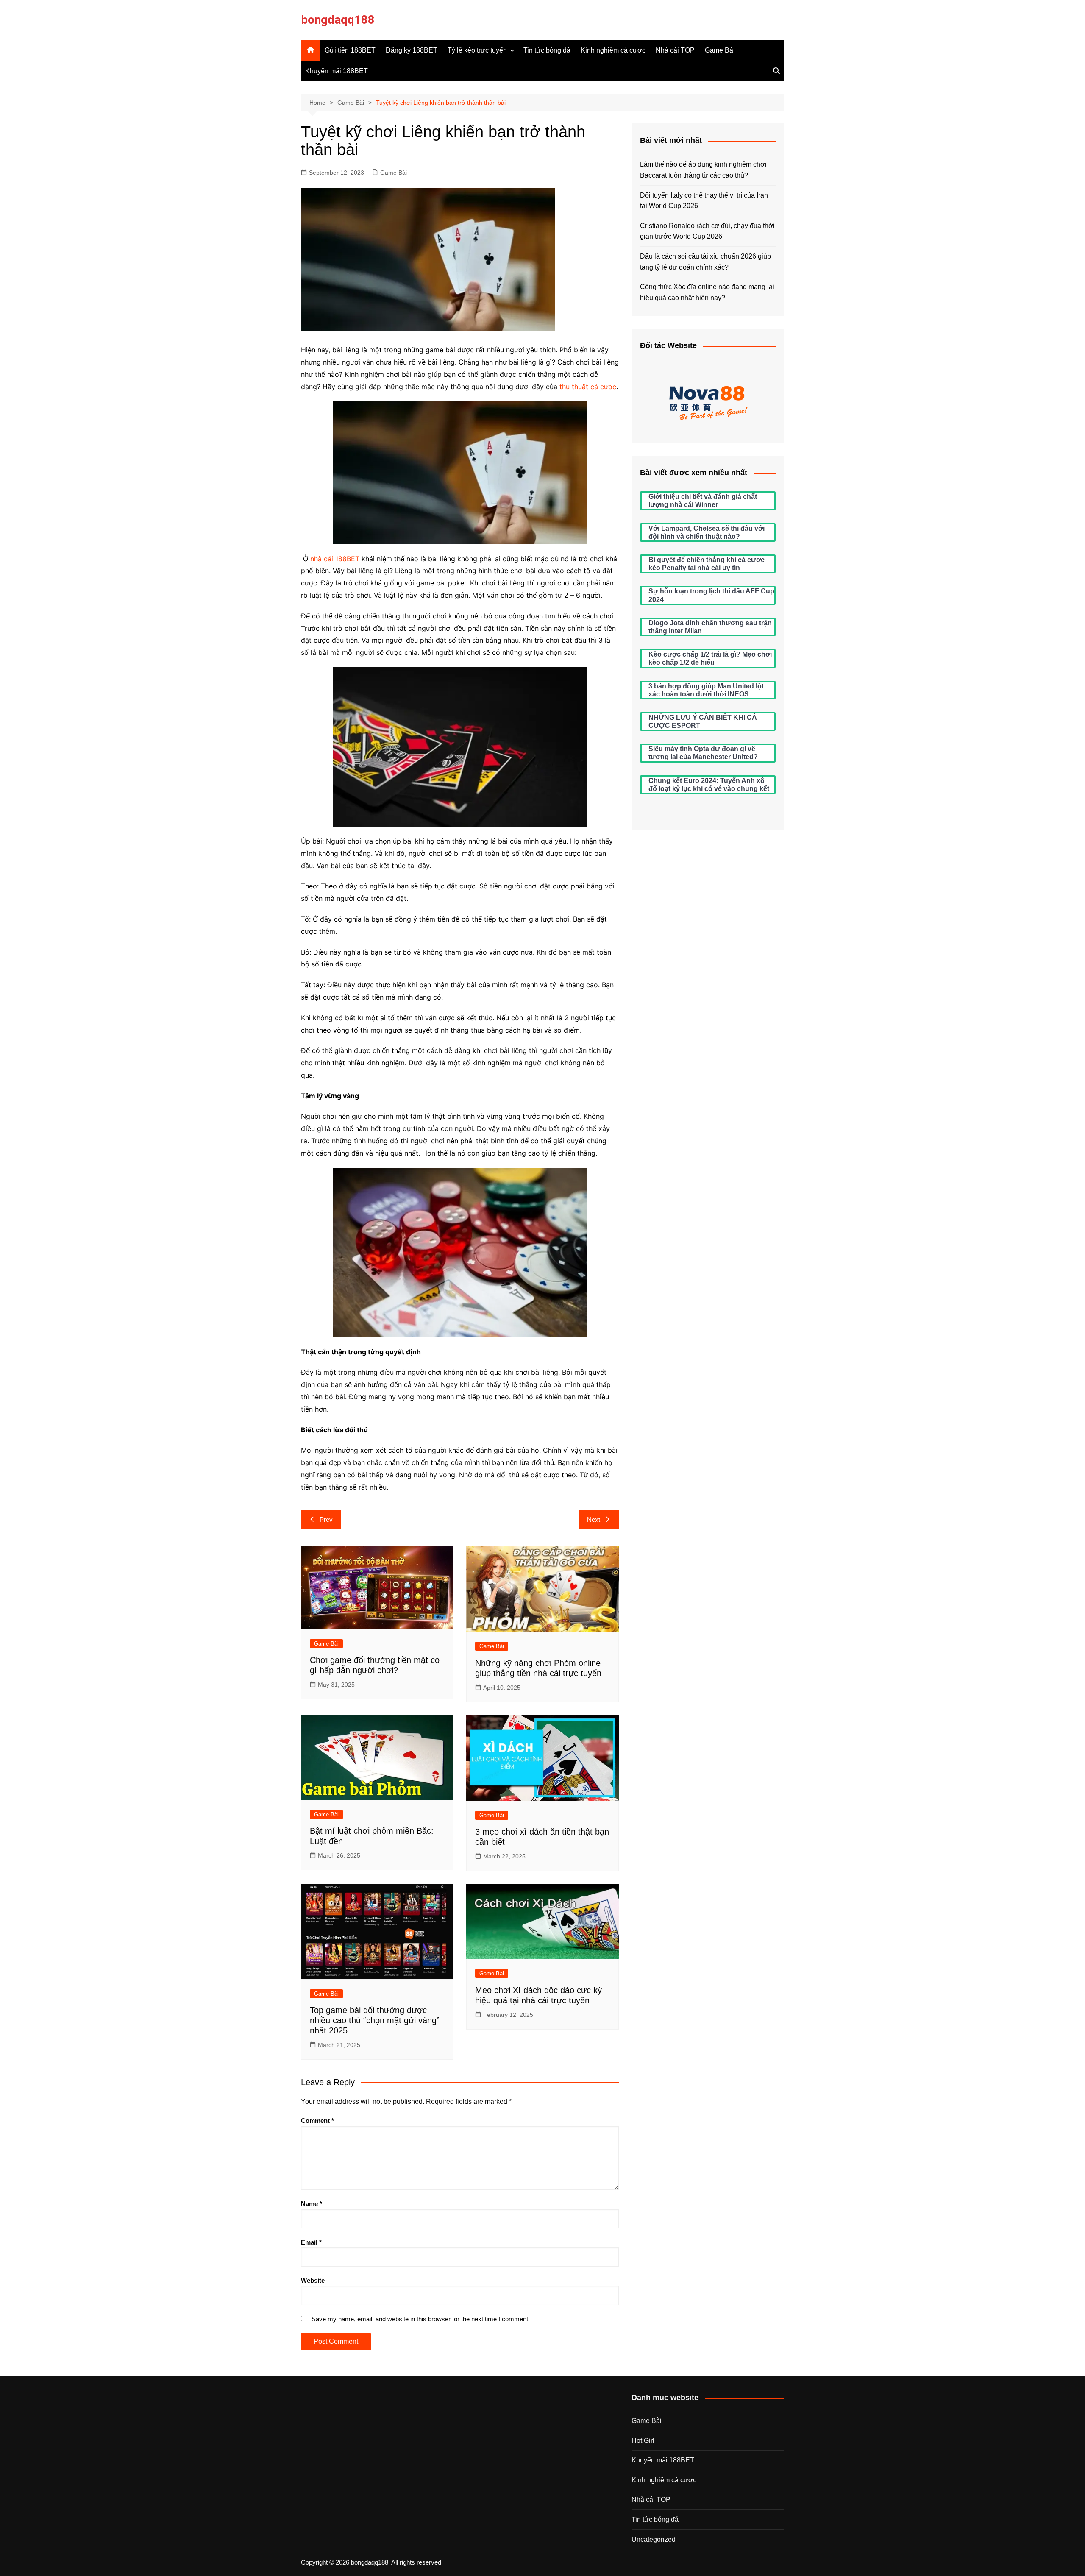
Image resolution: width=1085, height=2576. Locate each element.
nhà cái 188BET (335, 559)
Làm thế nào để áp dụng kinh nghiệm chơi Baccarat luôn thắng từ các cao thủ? (703, 170)
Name (312, 2204)
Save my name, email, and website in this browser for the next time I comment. (421, 2319)
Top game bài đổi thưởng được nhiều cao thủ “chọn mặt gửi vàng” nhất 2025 (375, 2020)
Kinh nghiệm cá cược (613, 50)
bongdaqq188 (338, 20)
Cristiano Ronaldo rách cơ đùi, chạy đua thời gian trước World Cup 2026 (707, 231)
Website (313, 2280)
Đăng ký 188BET (412, 50)
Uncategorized (654, 2539)
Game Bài (720, 50)
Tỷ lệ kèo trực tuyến (477, 50)
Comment (317, 2121)
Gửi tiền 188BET (350, 50)
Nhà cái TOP (675, 50)
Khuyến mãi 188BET (337, 71)
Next (594, 1519)
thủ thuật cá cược (588, 387)
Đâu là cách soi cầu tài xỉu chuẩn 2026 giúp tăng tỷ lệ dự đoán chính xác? (705, 262)
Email (311, 2242)
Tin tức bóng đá (547, 50)
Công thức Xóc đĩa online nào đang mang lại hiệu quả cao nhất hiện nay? (707, 292)
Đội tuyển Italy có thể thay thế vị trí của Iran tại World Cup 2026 (704, 201)
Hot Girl (643, 2441)
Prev (326, 1519)
